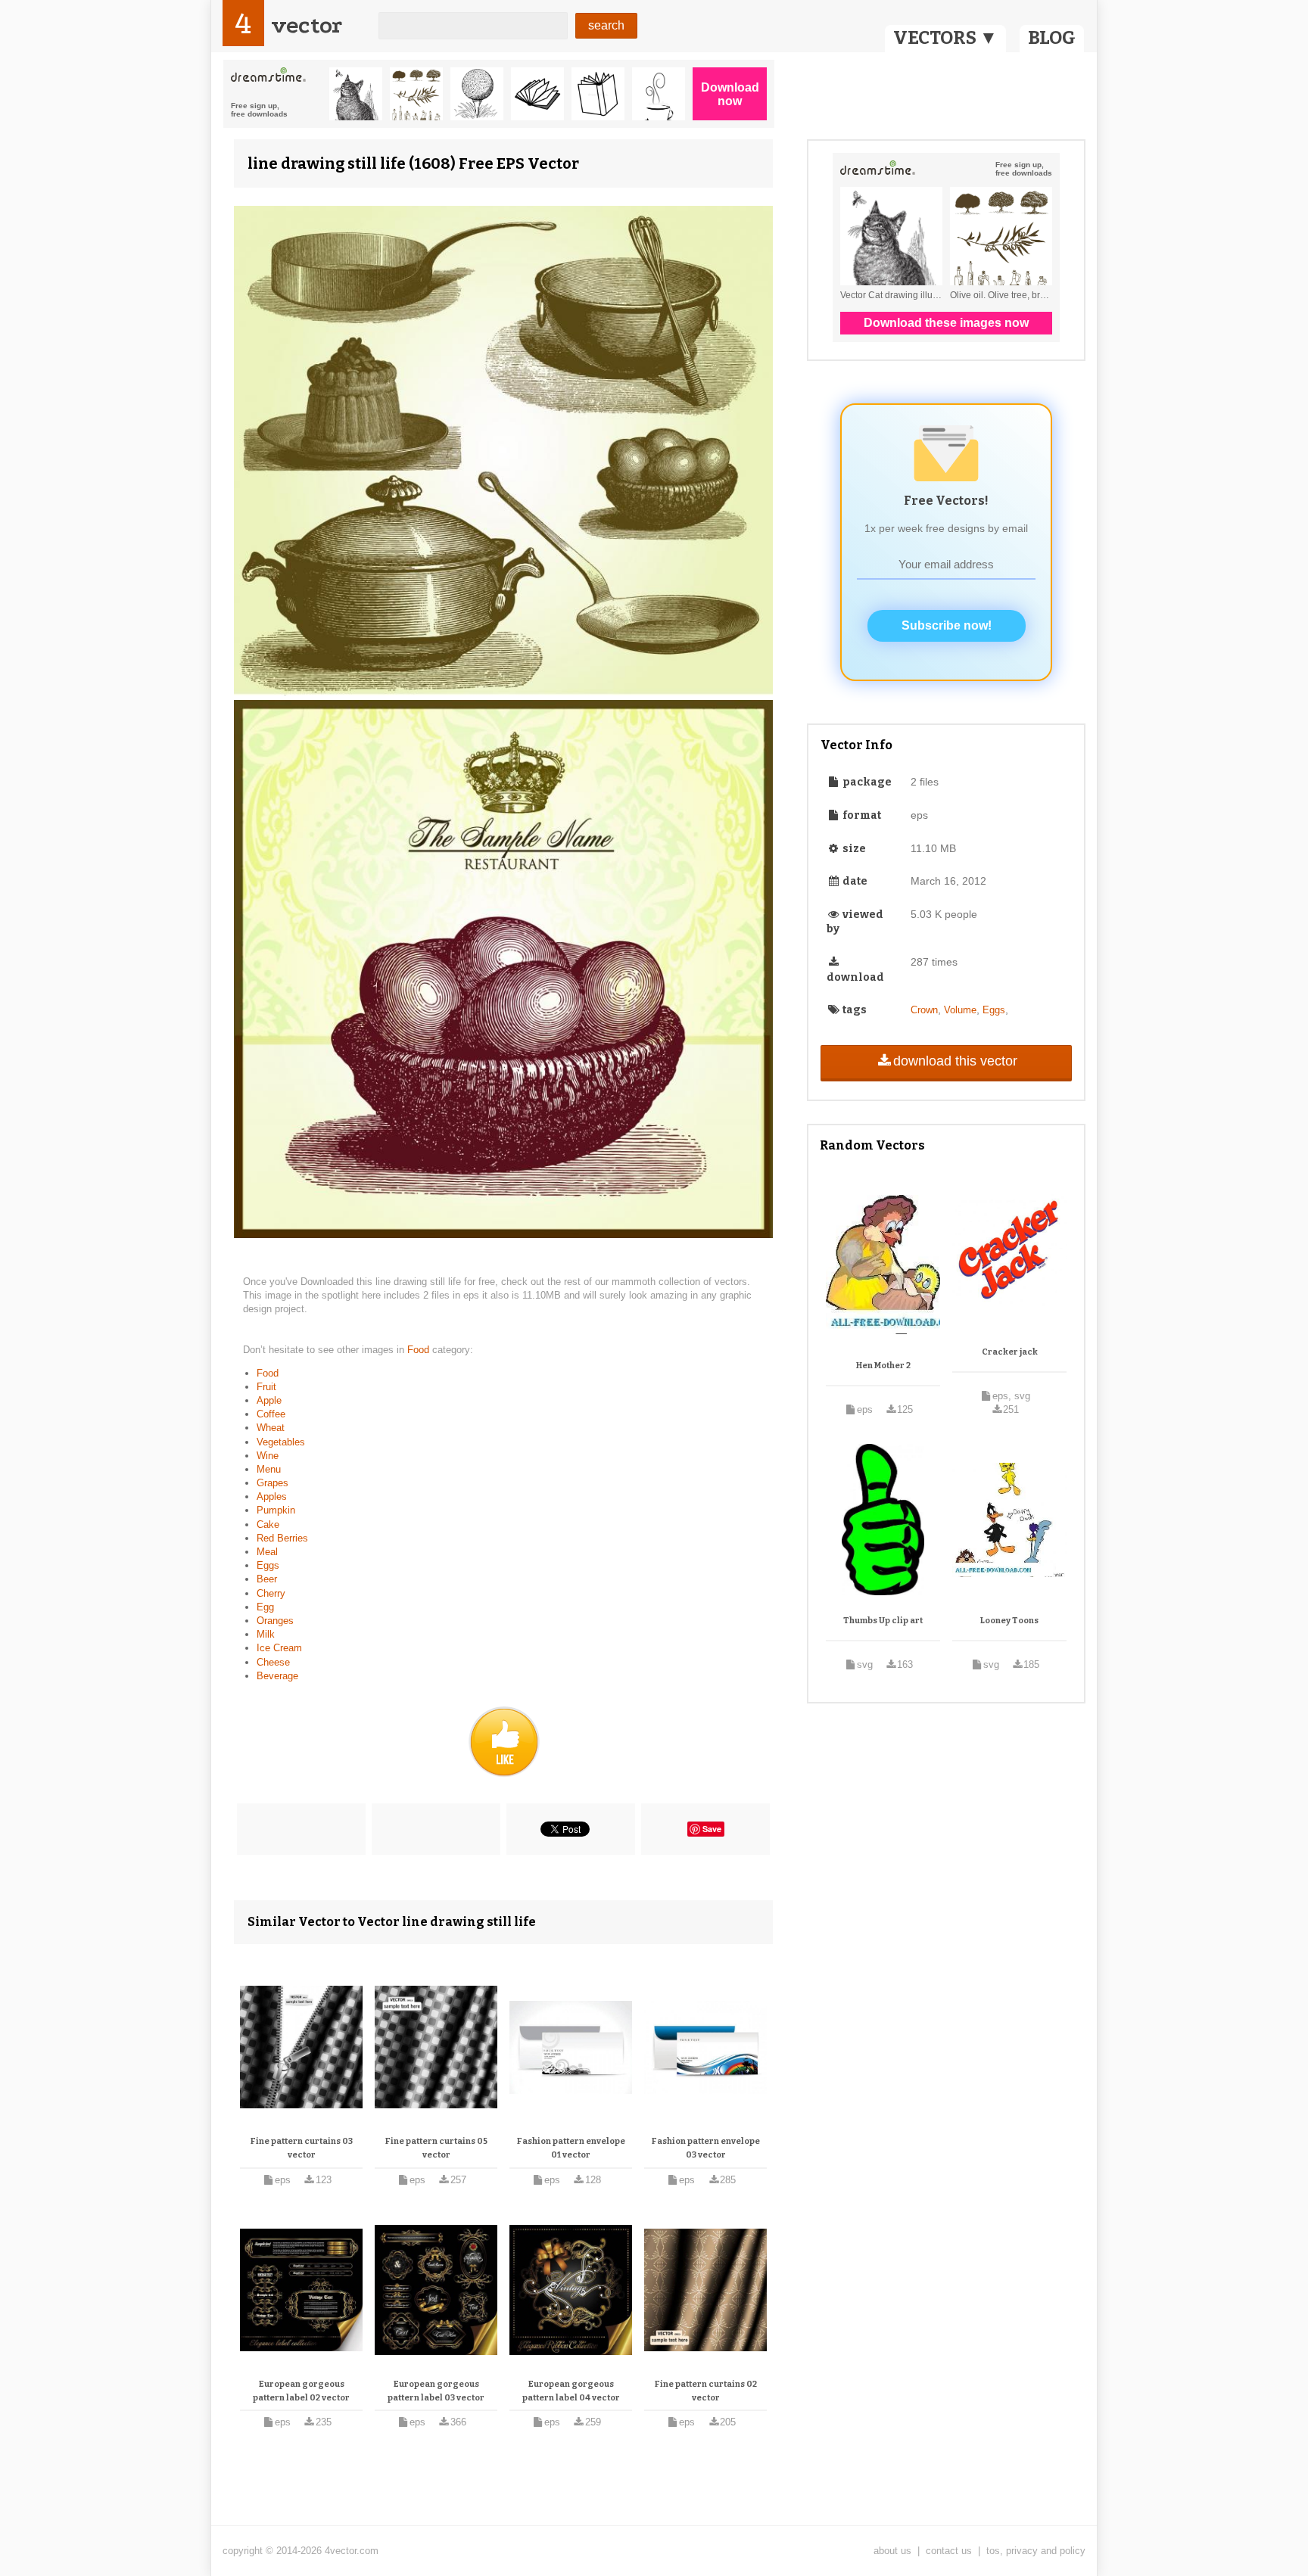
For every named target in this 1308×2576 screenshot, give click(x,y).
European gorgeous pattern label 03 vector (436, 2391)
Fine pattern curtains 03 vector (302, 2148)
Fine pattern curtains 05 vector (436, 2148)
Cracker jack (1010, 1352)
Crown (924, 1010)
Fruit (266, 1387)
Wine (268, 1456)
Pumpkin (276, 1510)
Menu (269, 1469)
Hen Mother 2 (883, 1366)
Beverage (277, 1676)
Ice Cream (279, 1648)
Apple (269, 1400)
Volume (960, 1010)
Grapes (272, 1483)
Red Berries (282, 1538)
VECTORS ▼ (945, 38)
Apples (272, 1496)
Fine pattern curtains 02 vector (706, 2391)
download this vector (955, 1061)
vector (307, 25)
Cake (268, 1524)
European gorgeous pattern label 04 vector (571, 2391)
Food (420, 1350)
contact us (949, 2551)
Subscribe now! (947, 625)
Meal (267, 1552)
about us (892, 2551)
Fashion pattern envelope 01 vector (571, 2148)
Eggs (268, 1565)
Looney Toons (1009, 1621)
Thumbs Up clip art (883, 1621)
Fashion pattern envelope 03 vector (706, 2148)
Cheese (273, 1662)
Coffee (271, 1414)
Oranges (275, 1621)
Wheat (271, 1428)
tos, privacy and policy (1036, 2551)
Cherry (271, 1593)
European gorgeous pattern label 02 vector (301, 2391)
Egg (265, 1607)
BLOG (1052, 38)
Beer (267, 1579)
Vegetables (281, 1442)
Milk (266, 1634)
